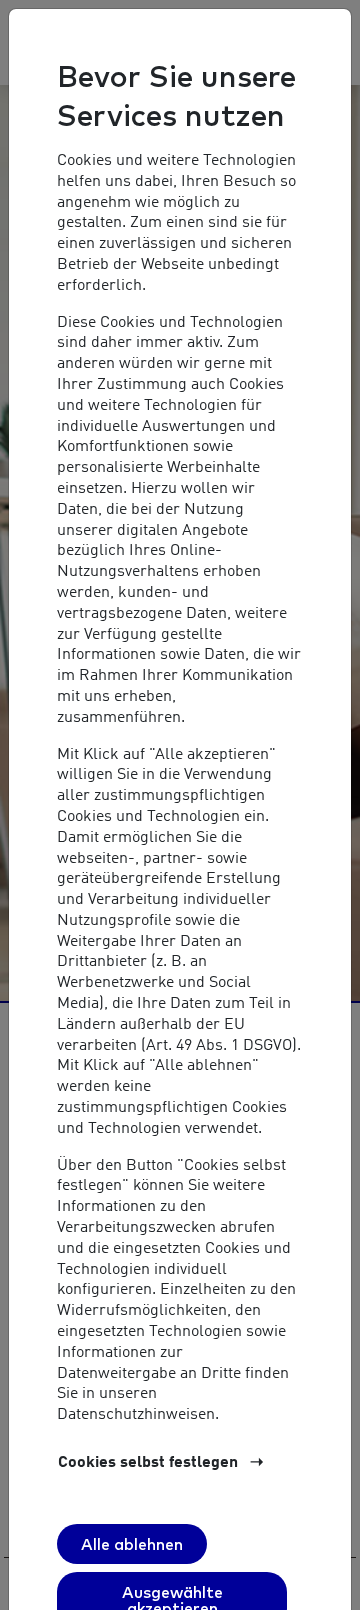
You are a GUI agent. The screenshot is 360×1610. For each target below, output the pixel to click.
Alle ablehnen (132, 1544)
